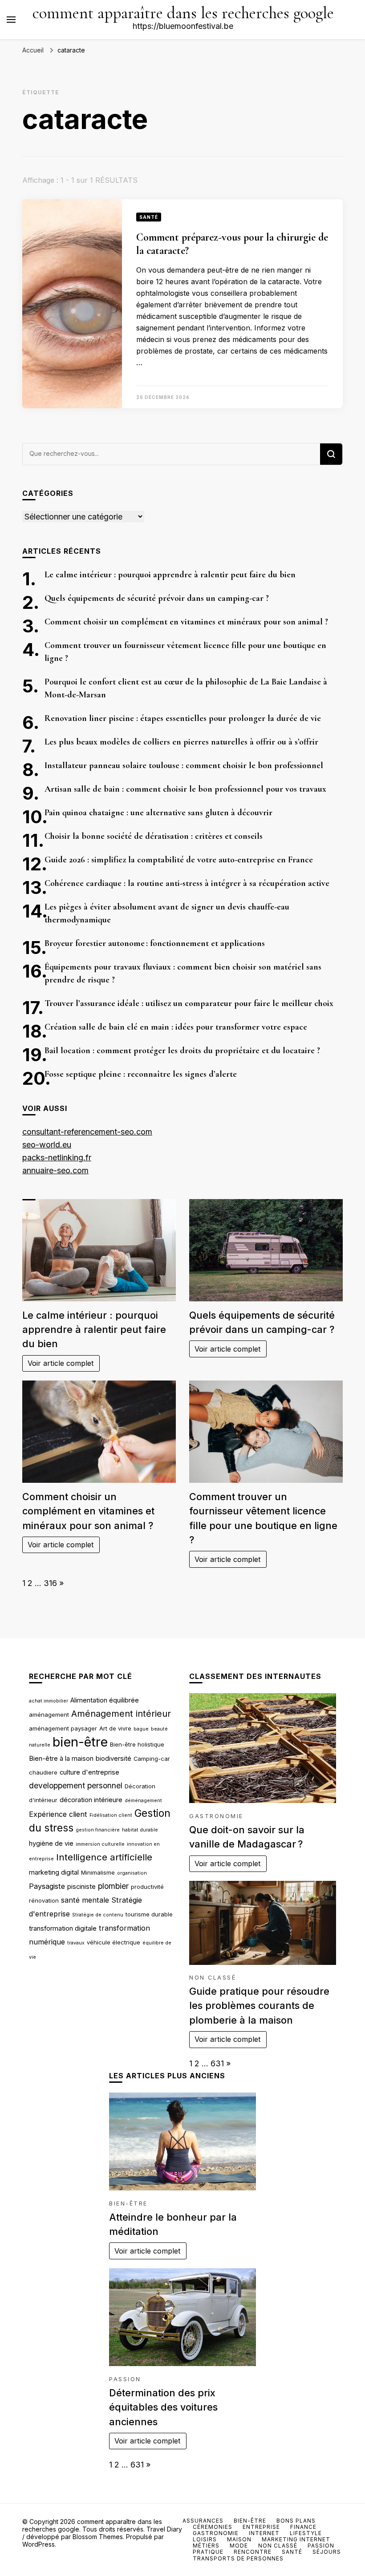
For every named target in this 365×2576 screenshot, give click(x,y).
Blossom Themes (98, 2537)
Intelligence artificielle (104, 1857)
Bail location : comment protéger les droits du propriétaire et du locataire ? (182, 1051)
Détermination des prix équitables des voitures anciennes (163, 2407)
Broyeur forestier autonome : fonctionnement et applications (155, 943)
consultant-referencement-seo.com (87, 1132)
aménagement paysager (63, 1728)
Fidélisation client (111, 1815)
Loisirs (205, 2539)
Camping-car (152, 1759)
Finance (303, 2527)
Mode (239, 2546)
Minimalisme (98, 1872)
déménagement (143, 1801)
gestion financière (98, 1830)
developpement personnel (76, 1785)
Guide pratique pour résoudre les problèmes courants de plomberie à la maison (259, 2006)
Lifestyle (306, 2533)
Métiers (206, 2546)
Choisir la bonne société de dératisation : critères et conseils (154, 836)
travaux (76, 1943)
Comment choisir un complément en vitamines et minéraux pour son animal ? (186, 622)
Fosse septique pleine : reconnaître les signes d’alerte (141, 1074)
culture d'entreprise (89, 1772)
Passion (125, 2379)
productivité (147, 1887)
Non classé (213, 1978)
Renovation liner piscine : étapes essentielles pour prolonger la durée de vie (183, 718)
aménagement (49, 1715)
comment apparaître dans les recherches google (183, 13)
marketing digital (54, 1872)
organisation (132, 1873)
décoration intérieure (91, 1800)
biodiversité (114, 1759)
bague (141, 1729)
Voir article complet (61, 1363)
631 (217, 2063)
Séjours (327, 2552)
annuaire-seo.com (55, 1170)
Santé (149, 217)
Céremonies (213, 2527)
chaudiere (43, 1772)
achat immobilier (49, 1701)
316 (50, 1583)
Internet (264, 2533)
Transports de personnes (238, 2558)
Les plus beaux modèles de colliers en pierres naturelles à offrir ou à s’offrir (181, 742)
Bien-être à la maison (61, 1759)
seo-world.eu (47, 1145)
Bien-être (128, 2204)
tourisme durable (149, 1914)
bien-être (80, 1742)
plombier (113, 1886)
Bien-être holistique (137, 1744)
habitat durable (140, 1830)
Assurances (203, 2521)
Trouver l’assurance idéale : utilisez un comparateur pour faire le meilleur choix (189, 1003)
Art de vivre (115, 1728)
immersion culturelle (100, 1844)
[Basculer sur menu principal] (11, 20)
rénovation (44, 1900)
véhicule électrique (114, 1942)
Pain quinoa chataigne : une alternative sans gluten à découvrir (158, 813)
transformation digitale (63, 1928)
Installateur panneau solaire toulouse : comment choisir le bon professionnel (184, 765)
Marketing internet (296, 2539)
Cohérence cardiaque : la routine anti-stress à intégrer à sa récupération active (187, 883)
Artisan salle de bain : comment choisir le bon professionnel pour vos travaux (185, 789)
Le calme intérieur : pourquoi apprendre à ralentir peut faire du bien (170, 575)
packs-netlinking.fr (57, 1157)
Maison (239, 2539)
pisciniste (81, 1887)
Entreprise (261, 2527)
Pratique (208, 2552)
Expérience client (58, 1814)
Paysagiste (47, 1886)
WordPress (39, 2544)
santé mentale (85, 1900)
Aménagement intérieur (121, 1714)
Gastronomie (216, 1816)
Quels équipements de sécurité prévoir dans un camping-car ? (157, 598)
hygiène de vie (51, 1843)
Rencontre (253, 2552)
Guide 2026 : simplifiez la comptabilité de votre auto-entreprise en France (179, 860)
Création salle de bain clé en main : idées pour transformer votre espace (176, 1027)
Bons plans (296, 2521)
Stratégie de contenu (98, 1915)
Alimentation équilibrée (105, 1700)
